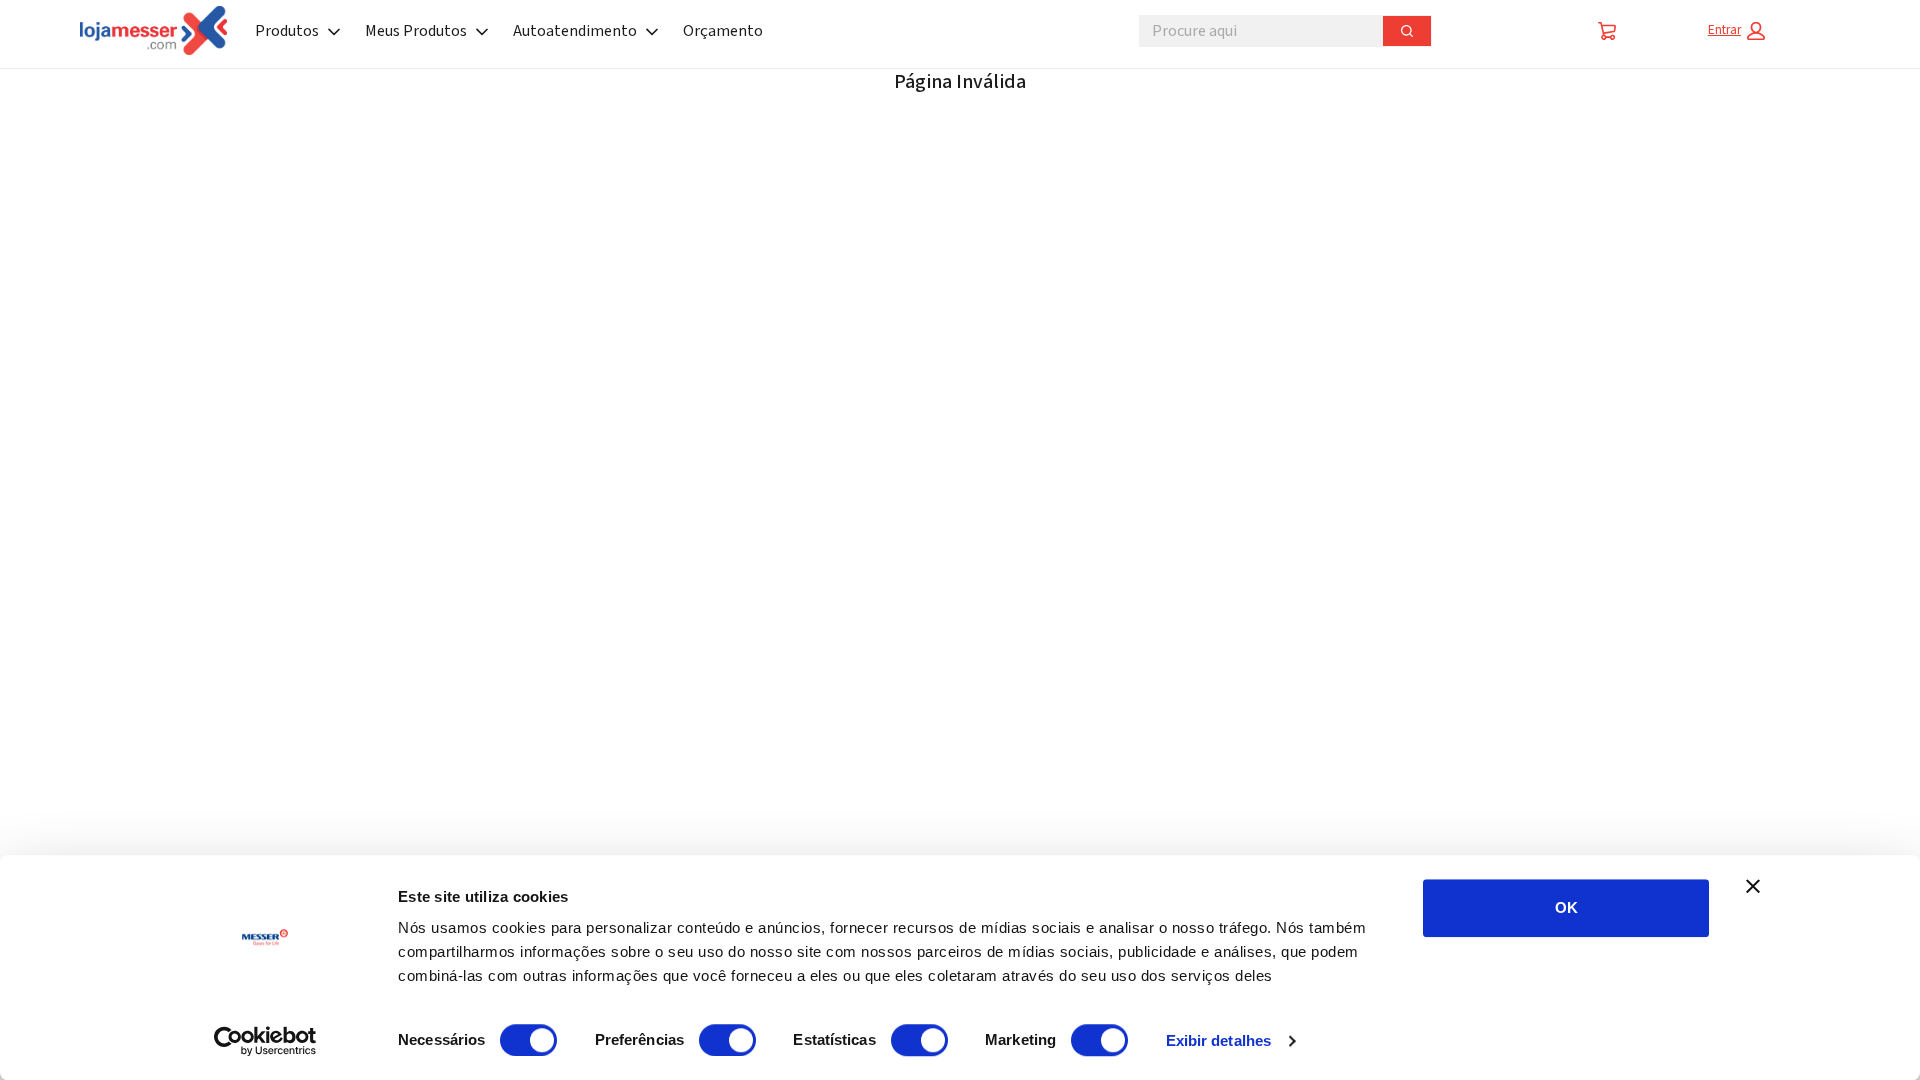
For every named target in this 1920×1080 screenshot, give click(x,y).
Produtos (287, 31)
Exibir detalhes (1219, 1040)
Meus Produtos (416, 31)
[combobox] (1253, 31)
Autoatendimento (575, 31)
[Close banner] (1753, 886)
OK (1566, 907)
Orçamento (723, 31)
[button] (1736, 31)
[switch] (727, 1040)
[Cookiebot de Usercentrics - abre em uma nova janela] (265, 1041)
